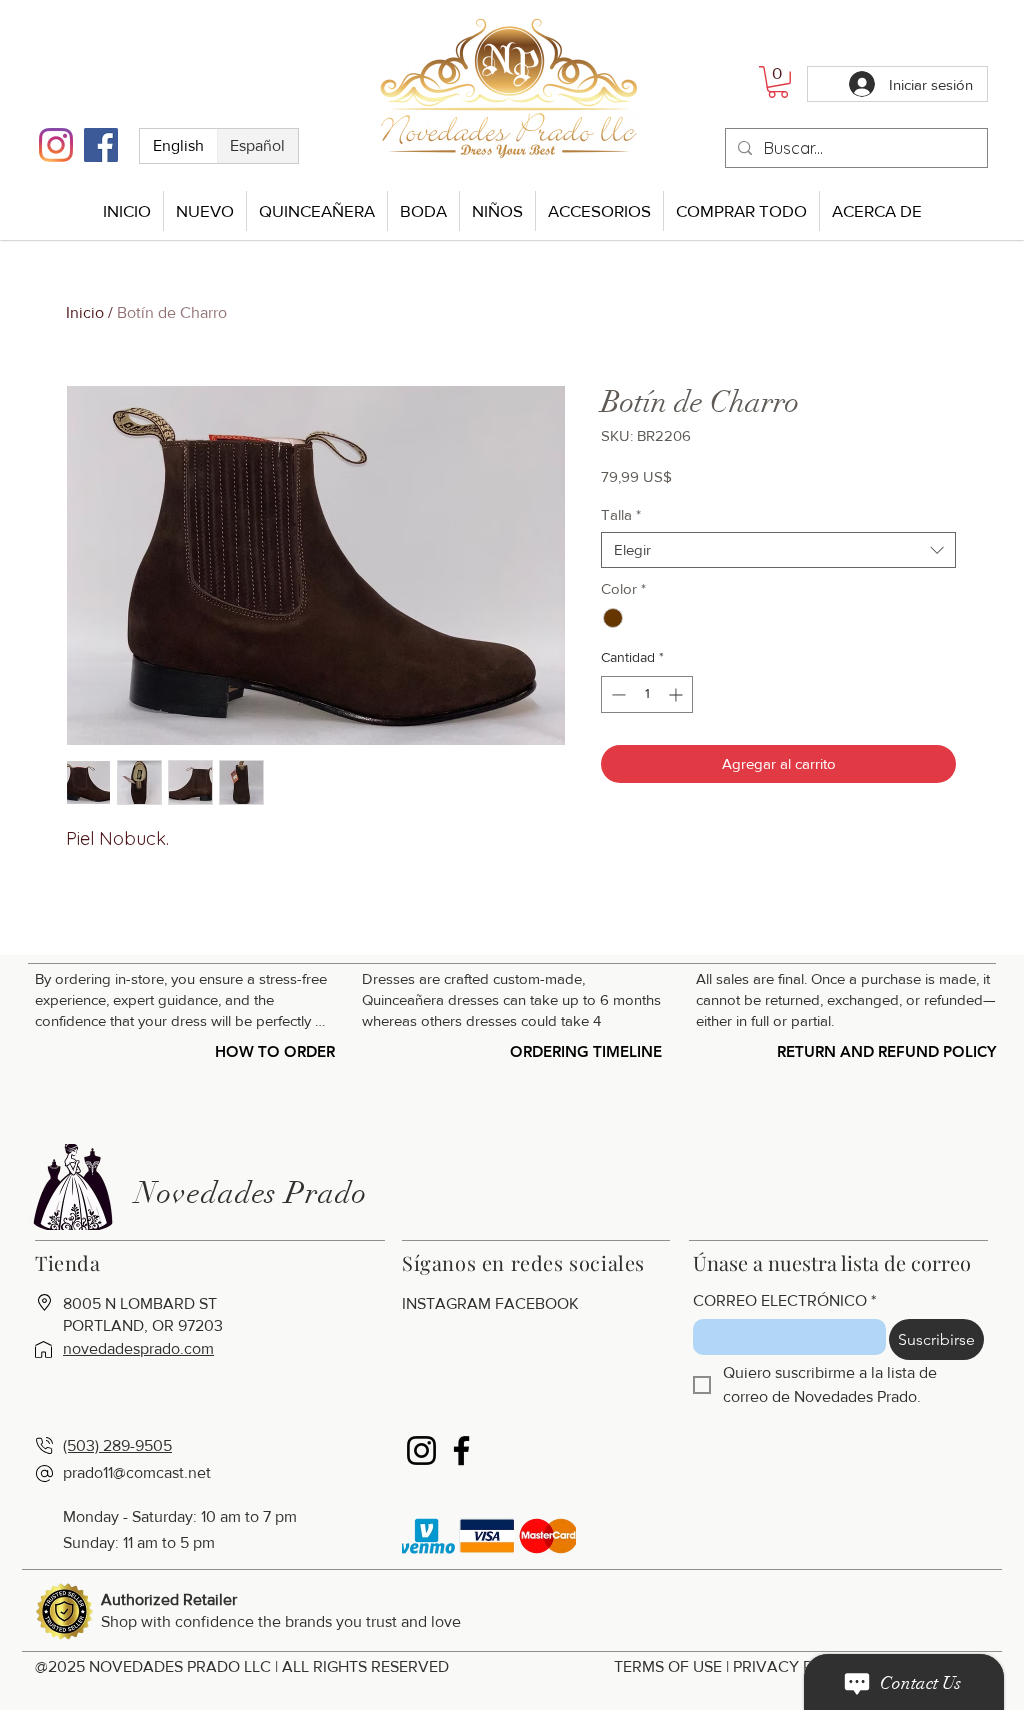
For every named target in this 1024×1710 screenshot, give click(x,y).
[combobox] (778, 550)
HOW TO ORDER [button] (275, 1051)
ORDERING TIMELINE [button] (586, 1051)
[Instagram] (56, 145)
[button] (778, 82)
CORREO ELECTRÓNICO (784, 1300)
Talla (621, 514)
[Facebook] (101, 145)
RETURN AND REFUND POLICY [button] (886, 1051)
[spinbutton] (647, 694)
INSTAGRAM (446, 1303)
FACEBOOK (537, 1303)
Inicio (85, 312)
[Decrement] (616, 694)
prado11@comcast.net (137, 1472)
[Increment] (677, 694)
